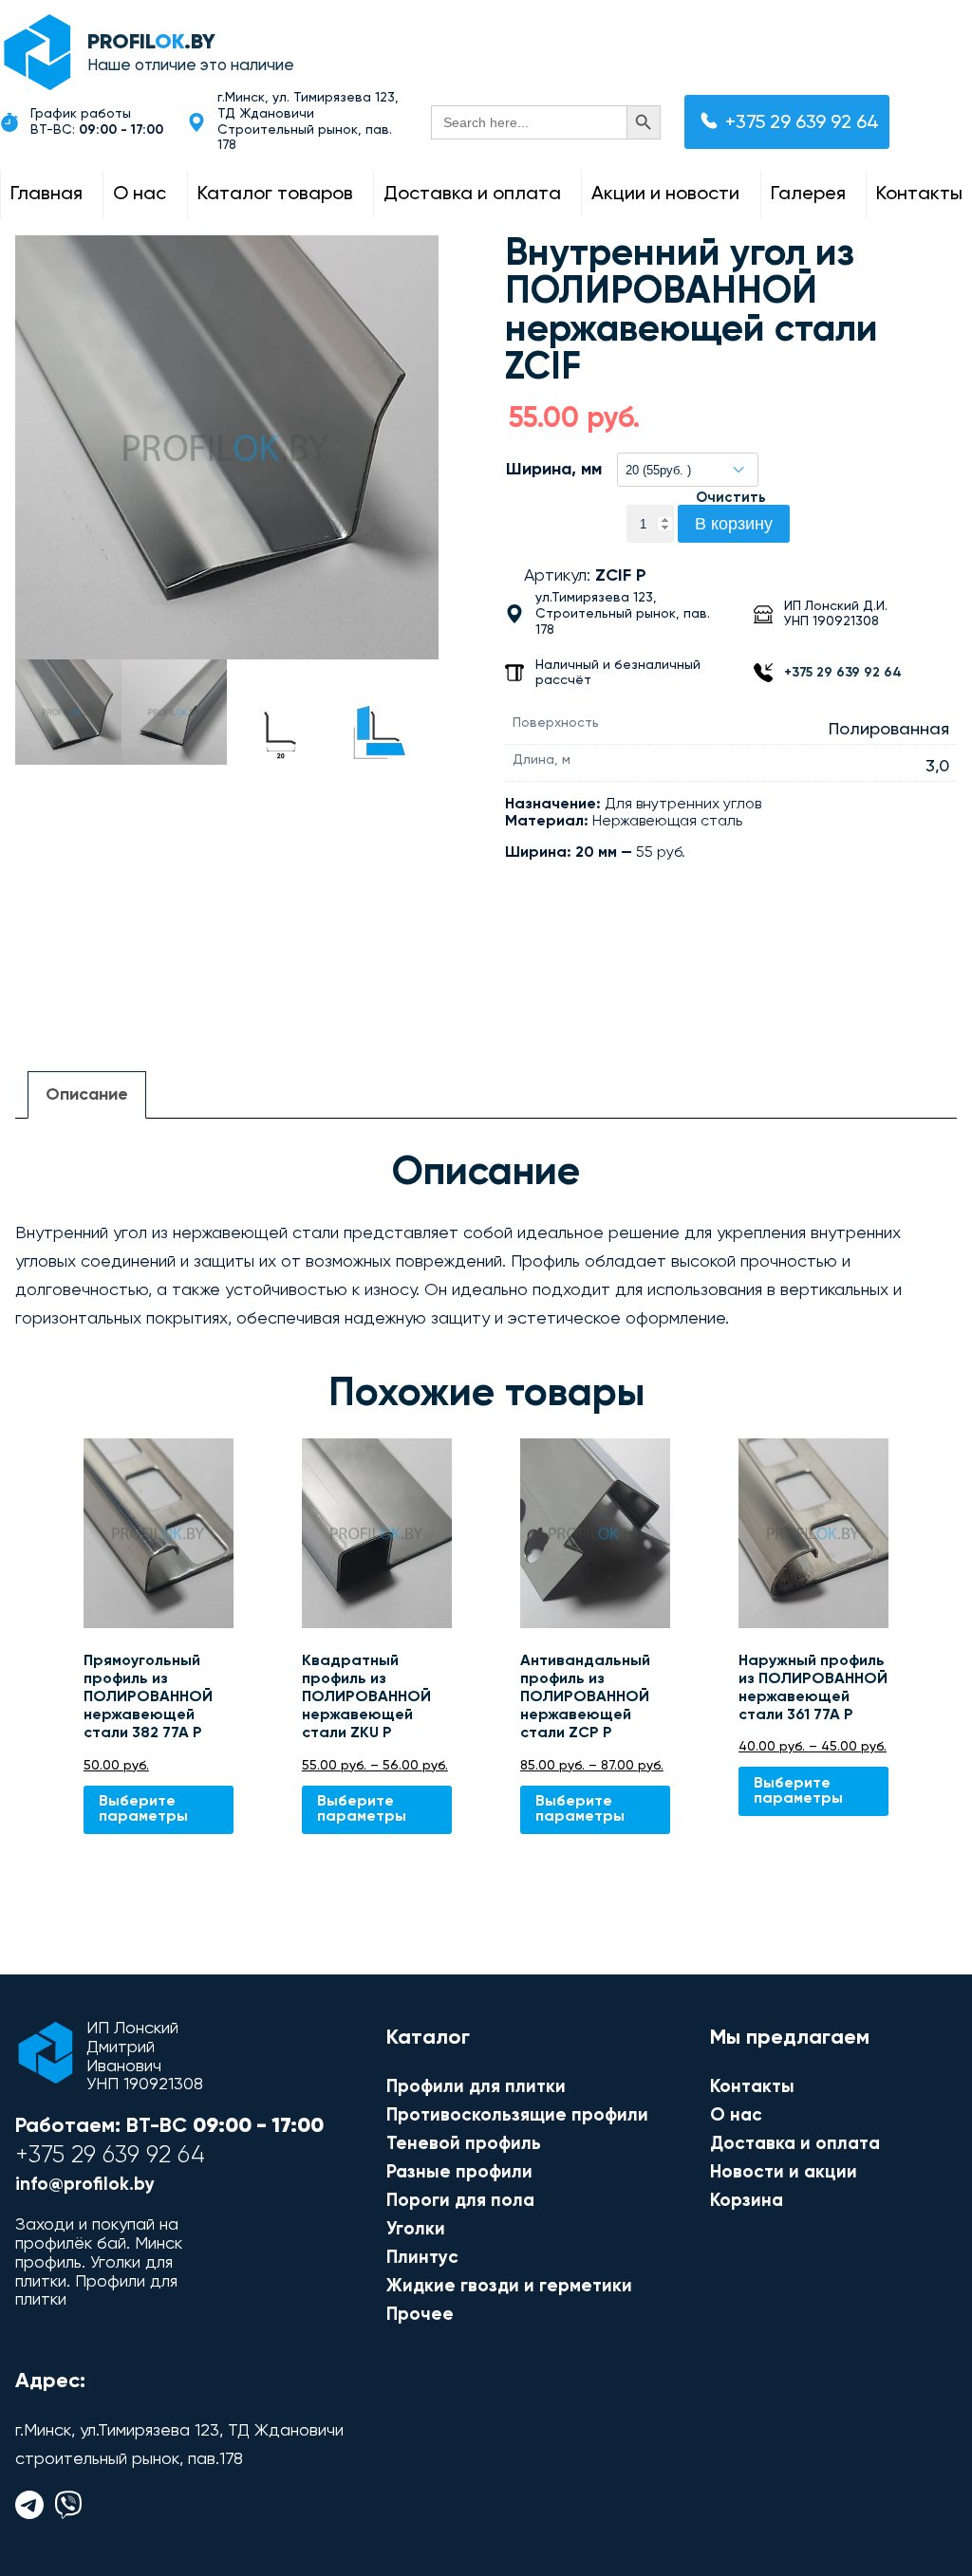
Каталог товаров (275, 195)
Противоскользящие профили (517, 2115)
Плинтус (422, 2258)
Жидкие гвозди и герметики (509, 2286)
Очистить (731, 498)
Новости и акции (784, 2172)
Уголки (416, 2229)
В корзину (734, 524)
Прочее (420, 2315)
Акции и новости (665, 195)
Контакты (919, 195)
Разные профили (459, 2172)
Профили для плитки (476, 2087)
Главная (47, 195)
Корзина (747, 2201)
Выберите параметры (143, 1809)
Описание (87, 1095)
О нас (140, 195)
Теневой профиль (464, 2144)
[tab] (87, 1095)
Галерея (808, 195)
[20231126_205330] (227, 447)
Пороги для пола (460, 2201)
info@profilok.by (85, 2186)
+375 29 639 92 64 (802, 123)
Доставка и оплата (472, 195)
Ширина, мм (554, 470)
